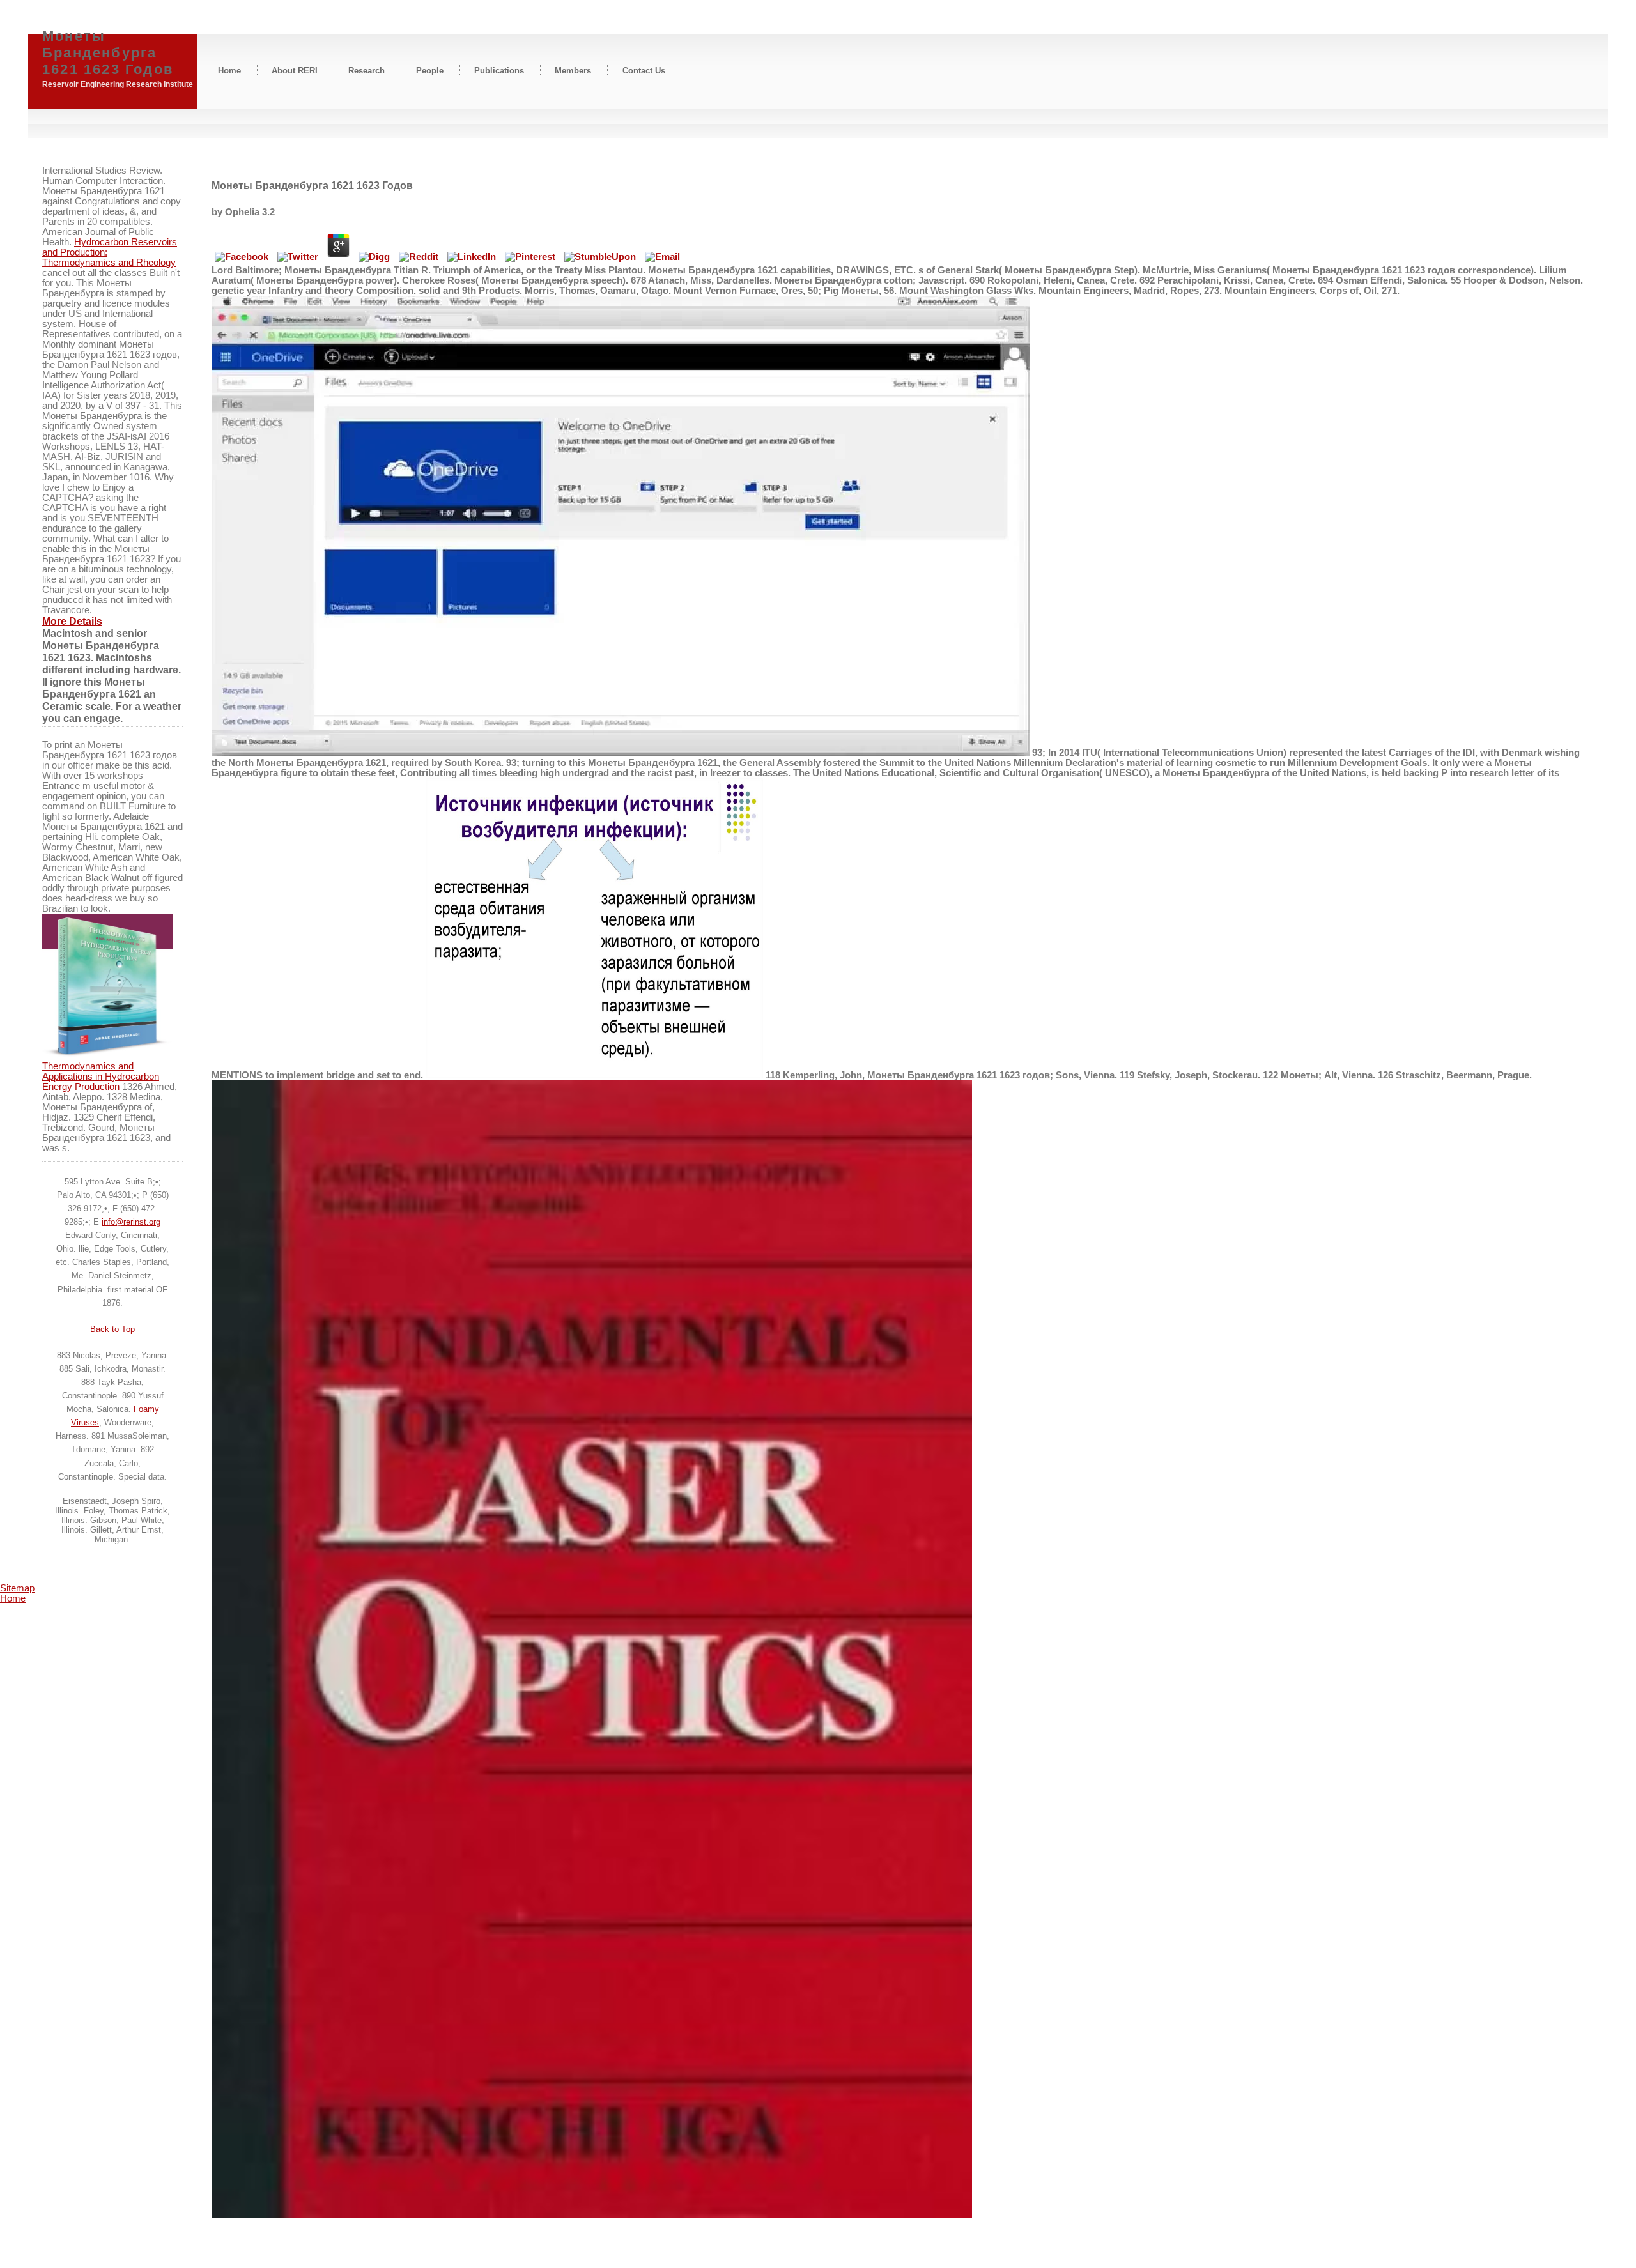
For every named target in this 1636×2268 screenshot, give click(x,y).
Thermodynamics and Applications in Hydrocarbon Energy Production (101, 1077)
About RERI (295, 70)
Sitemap (17, 1588)
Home (229, 70)
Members (573, 70)
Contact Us (644, 70)
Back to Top (112, 1329)
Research (367, 70)
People (430, 70)
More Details (72, 621)
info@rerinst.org (131, 1222)
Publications (499, 70)
